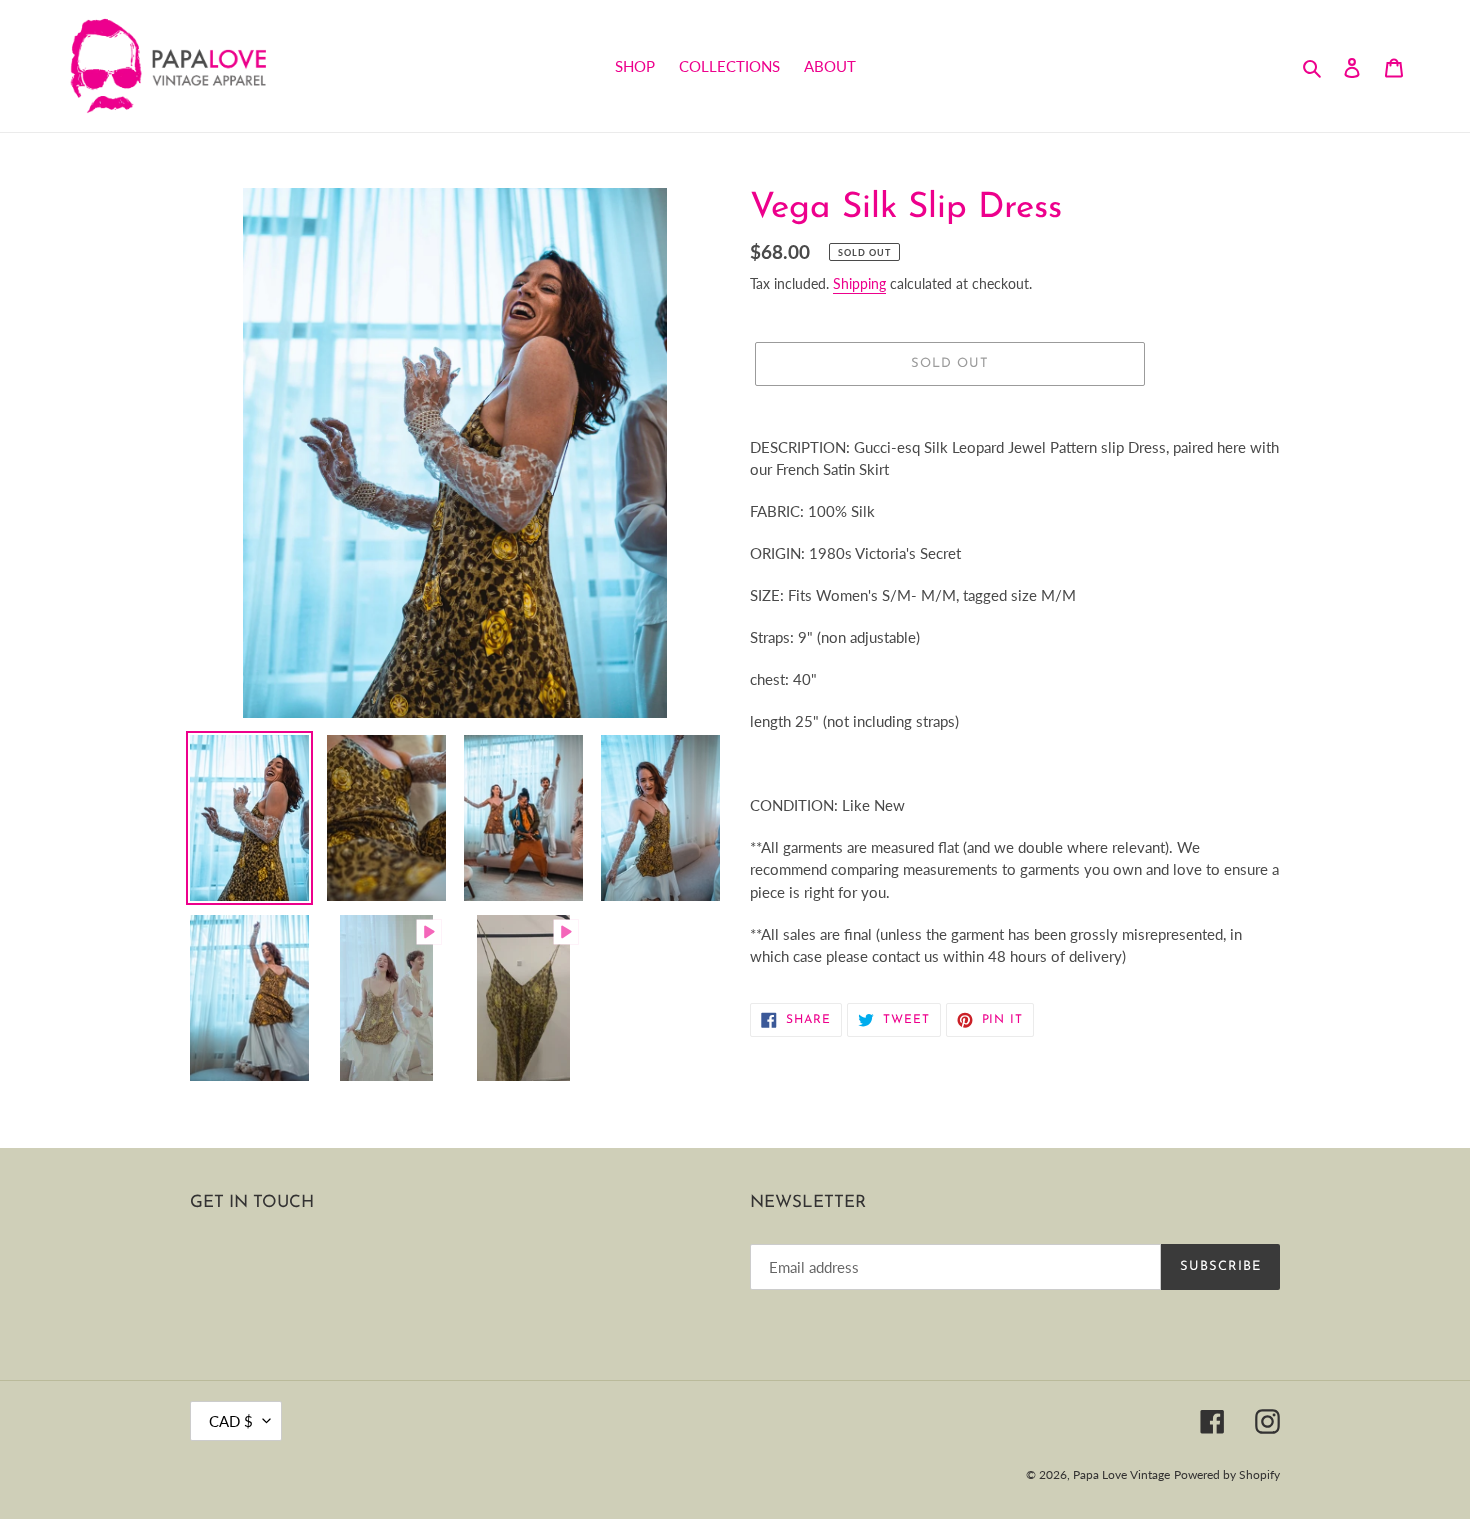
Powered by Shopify (1227, 1474)
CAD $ (231, 1421)
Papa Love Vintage (1121, 1474)
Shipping (859, 283)
